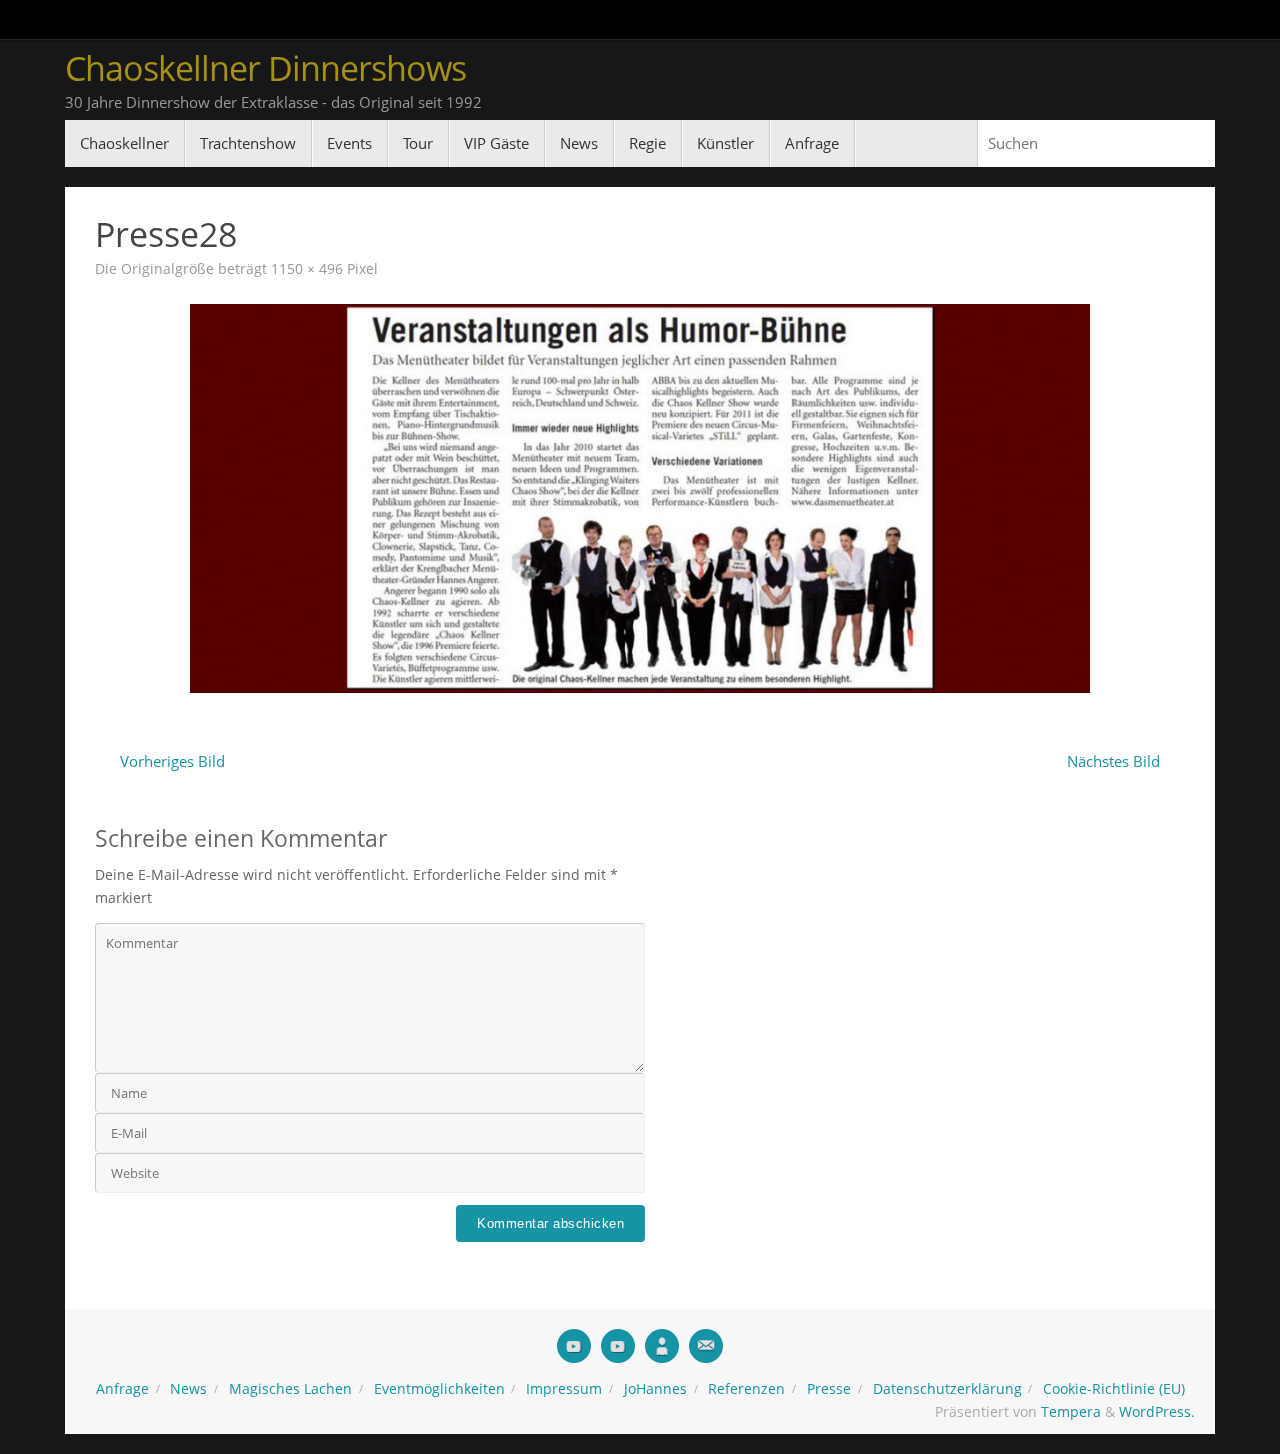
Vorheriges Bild (172, 761)
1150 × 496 (307, 269)
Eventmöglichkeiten (439, 1389)
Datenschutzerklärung (947, 1389)
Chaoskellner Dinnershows (265, 68)
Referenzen (746, 1389)
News (188, 1389)
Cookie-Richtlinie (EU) (1114, 1389)
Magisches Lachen (290, 1389)
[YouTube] (574, 1346)
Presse (829, 1389)
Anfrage (122, 1389)
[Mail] (706, 1346)
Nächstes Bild (1113, 761)
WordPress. (1157, 1412)
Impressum (564, 1389)
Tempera (1071, 1412)
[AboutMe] (662, 1346)
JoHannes (655, 1389)
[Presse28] (640, 498)
